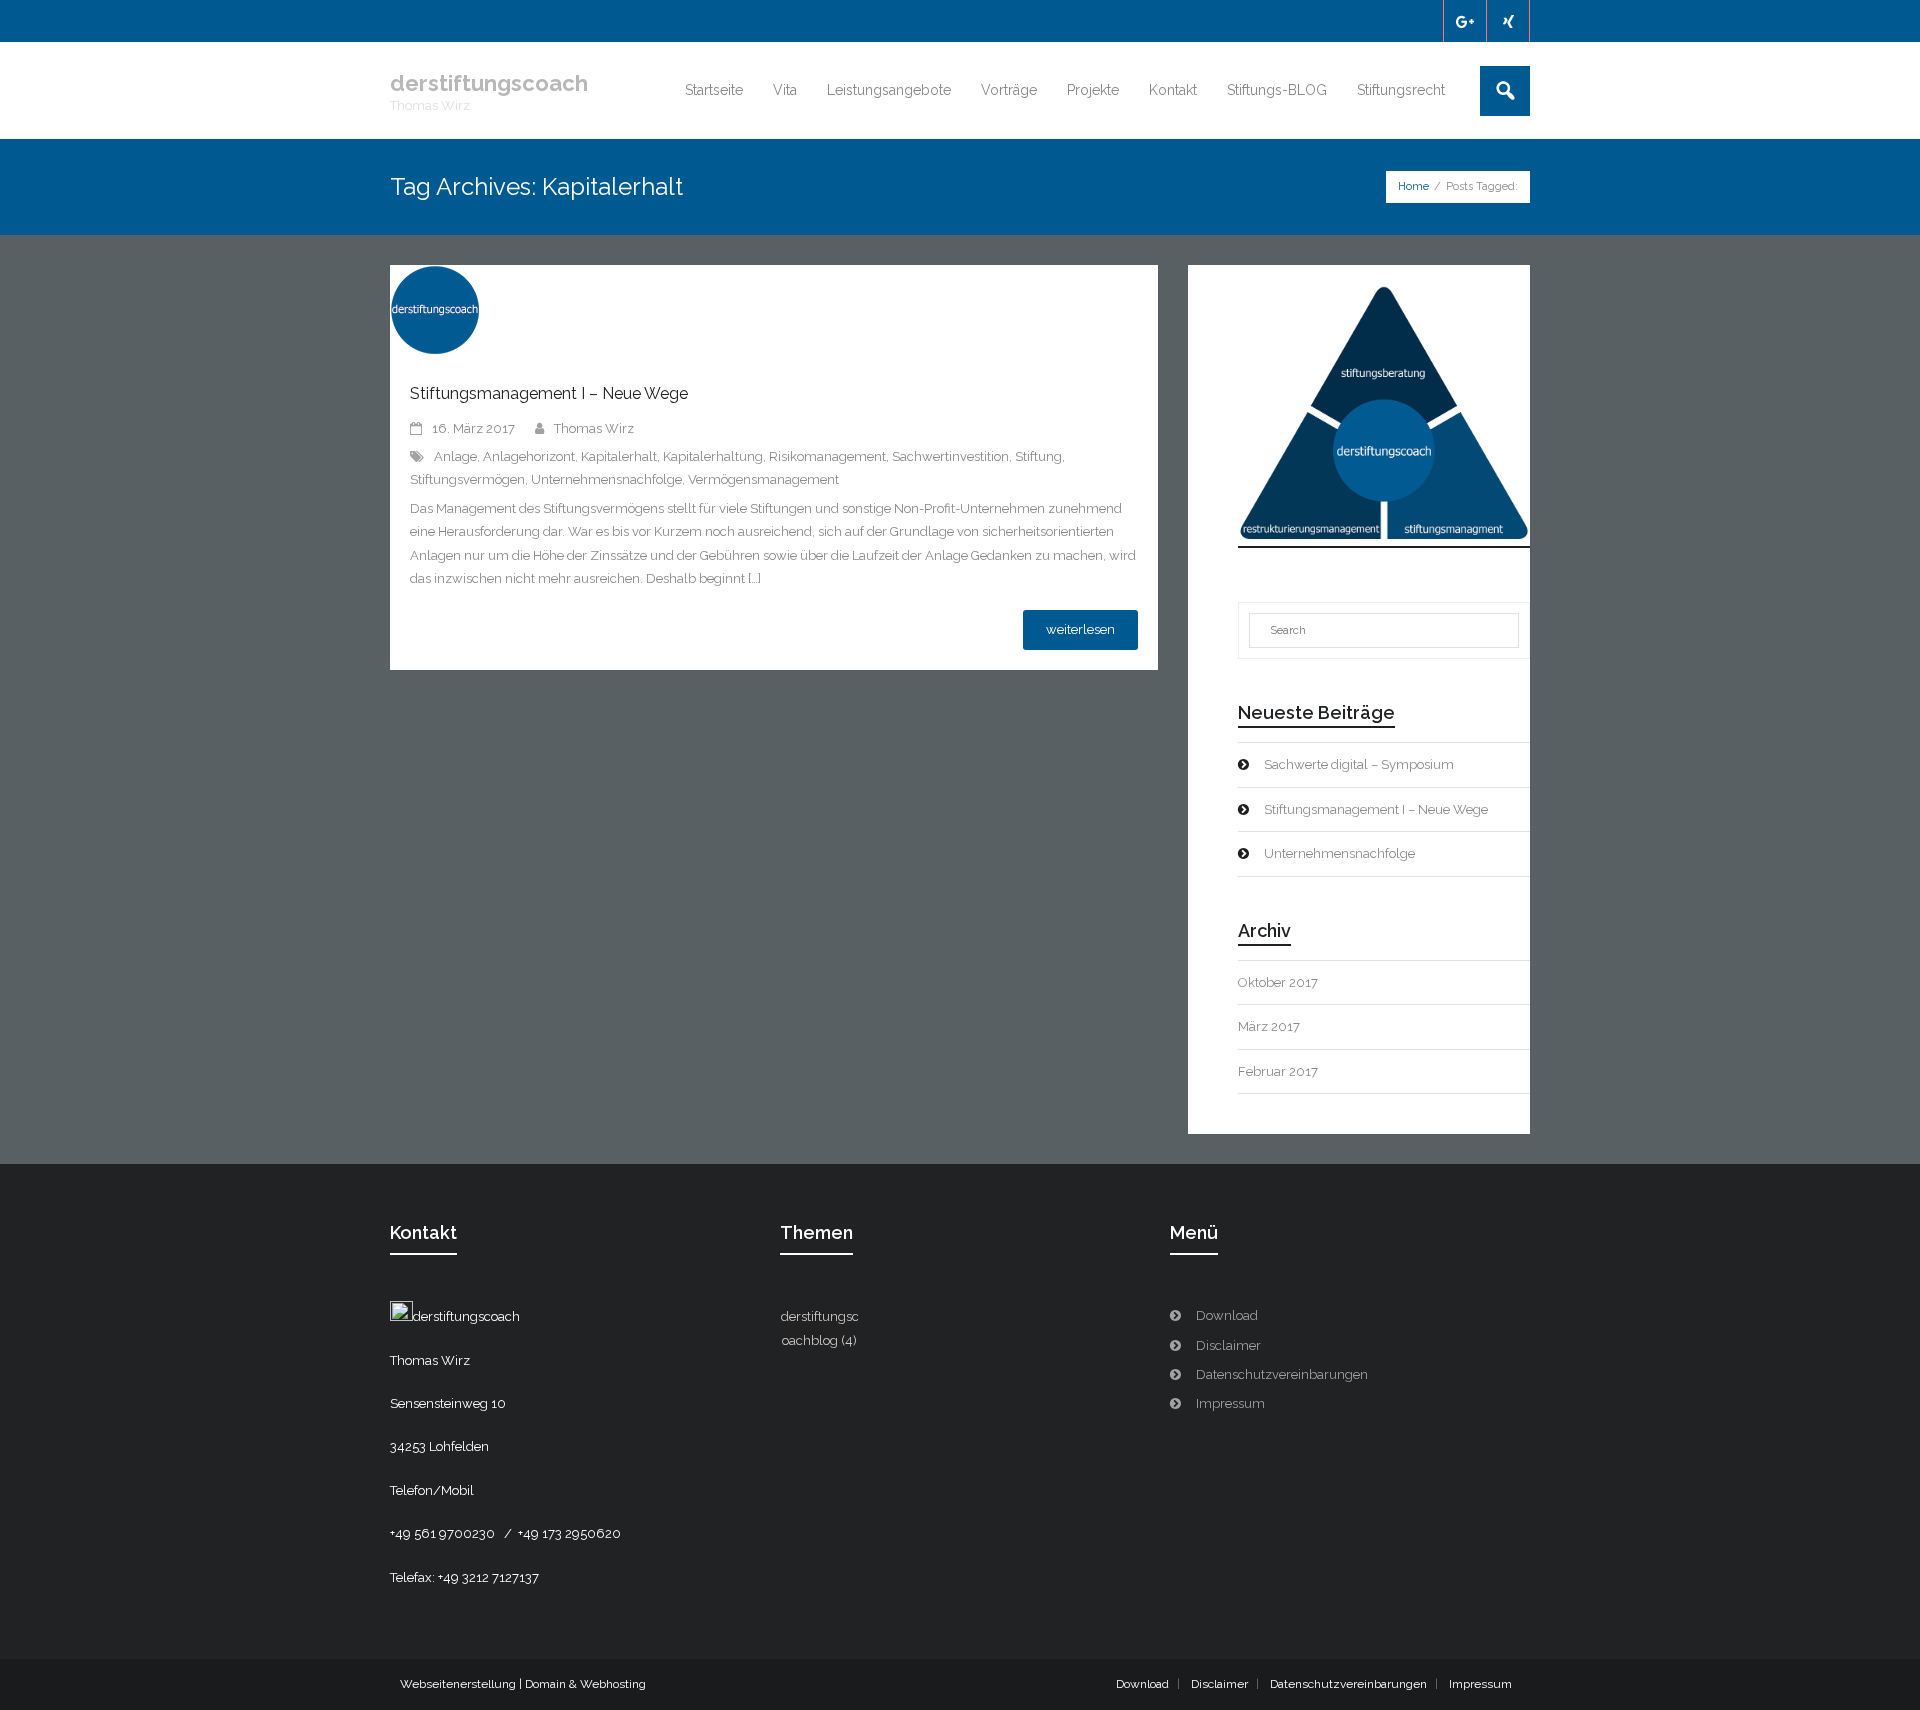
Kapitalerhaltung (713, 456)
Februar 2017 (1278, 1071)
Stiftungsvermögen (467, 479)
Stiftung (1038, 456)
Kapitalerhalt (619, 456)
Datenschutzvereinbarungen (1282, 1374)
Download (1227, 1315)
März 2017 (1269, 1026)
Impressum (1230, 1403)
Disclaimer (1228, 1345)
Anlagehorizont (529, 456)
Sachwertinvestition (950, 456)
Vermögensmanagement (763, 479)
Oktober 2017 (1278, 982)
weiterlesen (1080, 629)
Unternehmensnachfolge (606, 479)
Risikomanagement (827, 456)
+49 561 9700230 (444, 1533)
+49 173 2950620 (569, 1533)
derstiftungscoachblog (820, 1328)
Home (1413, 186)
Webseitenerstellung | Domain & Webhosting (523, 1684)
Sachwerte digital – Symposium (1359, 764)
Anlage (455, 456)
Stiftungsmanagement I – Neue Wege (549, 393)
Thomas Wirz (594, 428)
